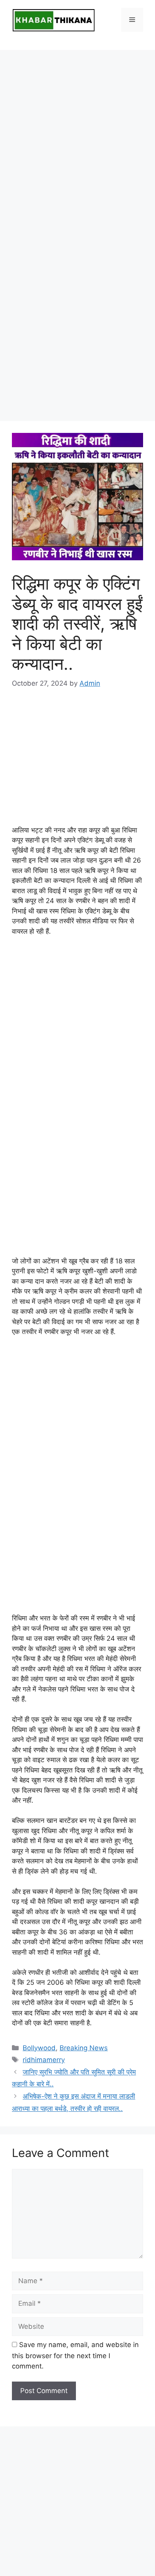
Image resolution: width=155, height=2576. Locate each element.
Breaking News (84, 2048)
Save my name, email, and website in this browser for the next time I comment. (75, 2355)
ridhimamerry (44, 2060)
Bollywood (39, 2048)
